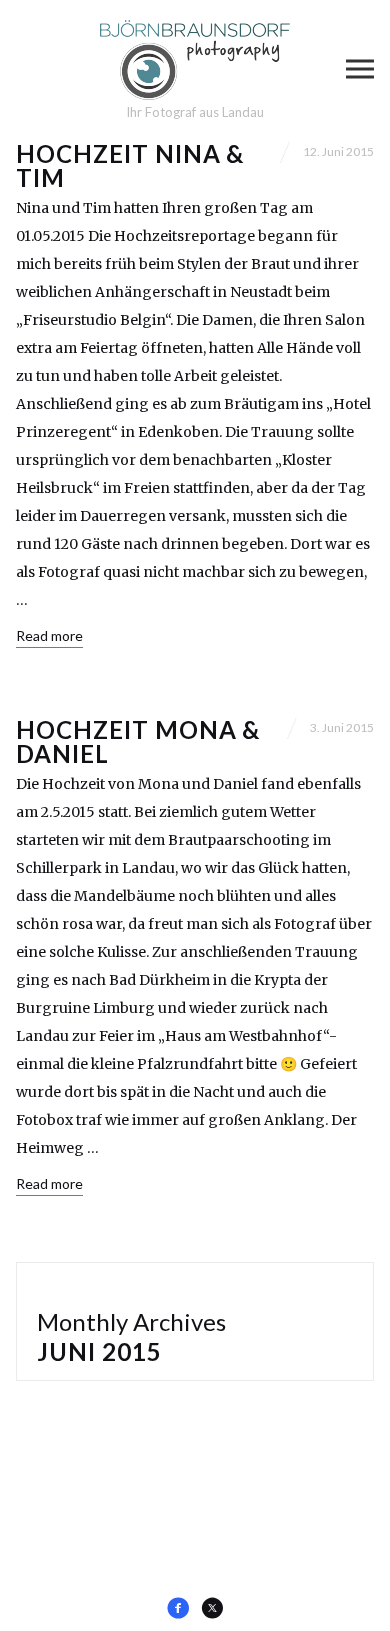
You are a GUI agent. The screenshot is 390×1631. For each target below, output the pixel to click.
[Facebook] (178, 1608)
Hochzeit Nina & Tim (130, 165)
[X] (212, 1608)
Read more (49, 635)
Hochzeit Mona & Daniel (138, 741)
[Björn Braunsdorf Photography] (195, 60)
